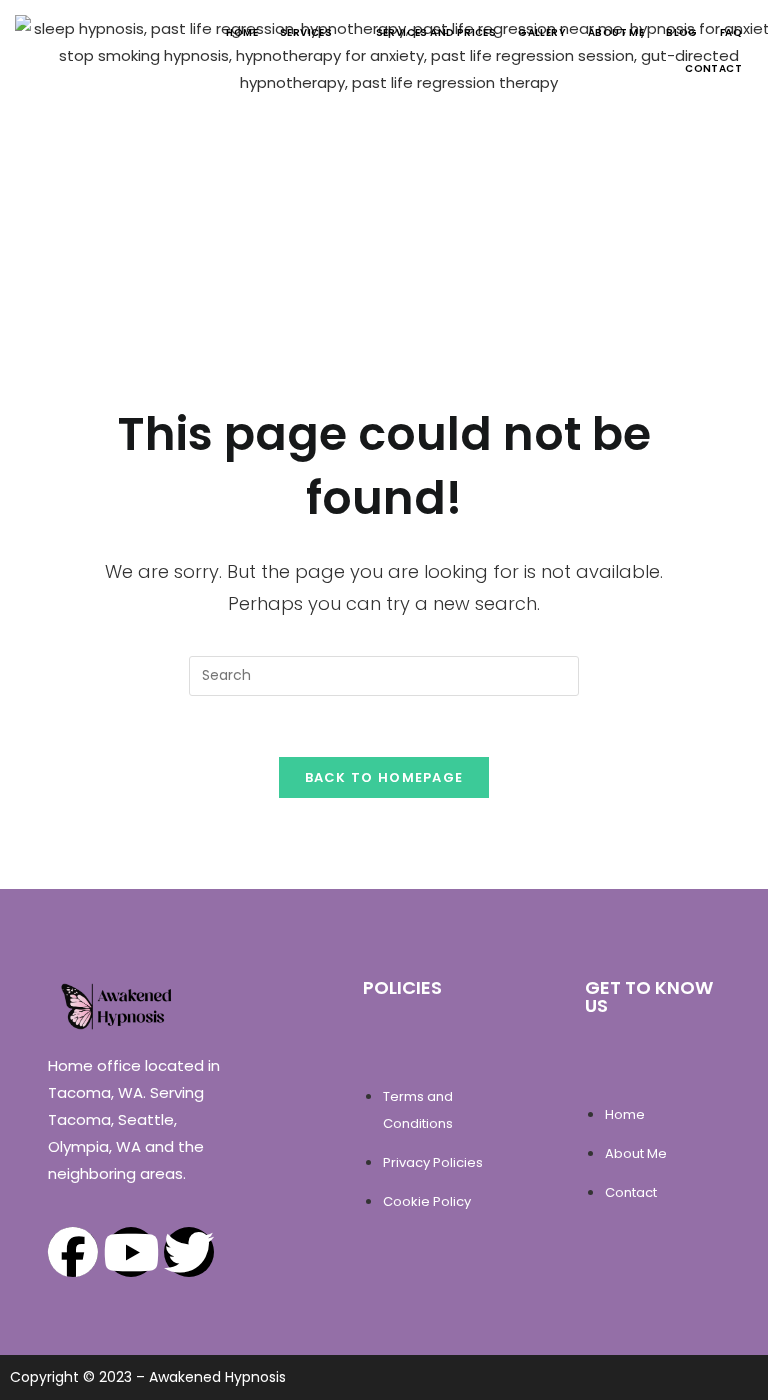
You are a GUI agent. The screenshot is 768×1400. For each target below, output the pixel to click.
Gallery (542, 32)
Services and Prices (436, 32)
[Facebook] (73, 1252)
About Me (616, 32)
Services (306, 32)
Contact (713, 68)
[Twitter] (189, 1252)
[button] (317, 33)
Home (242, 32)
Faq (731, 32)
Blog (682, 32)
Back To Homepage (384, 777)
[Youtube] (131, 1252)
